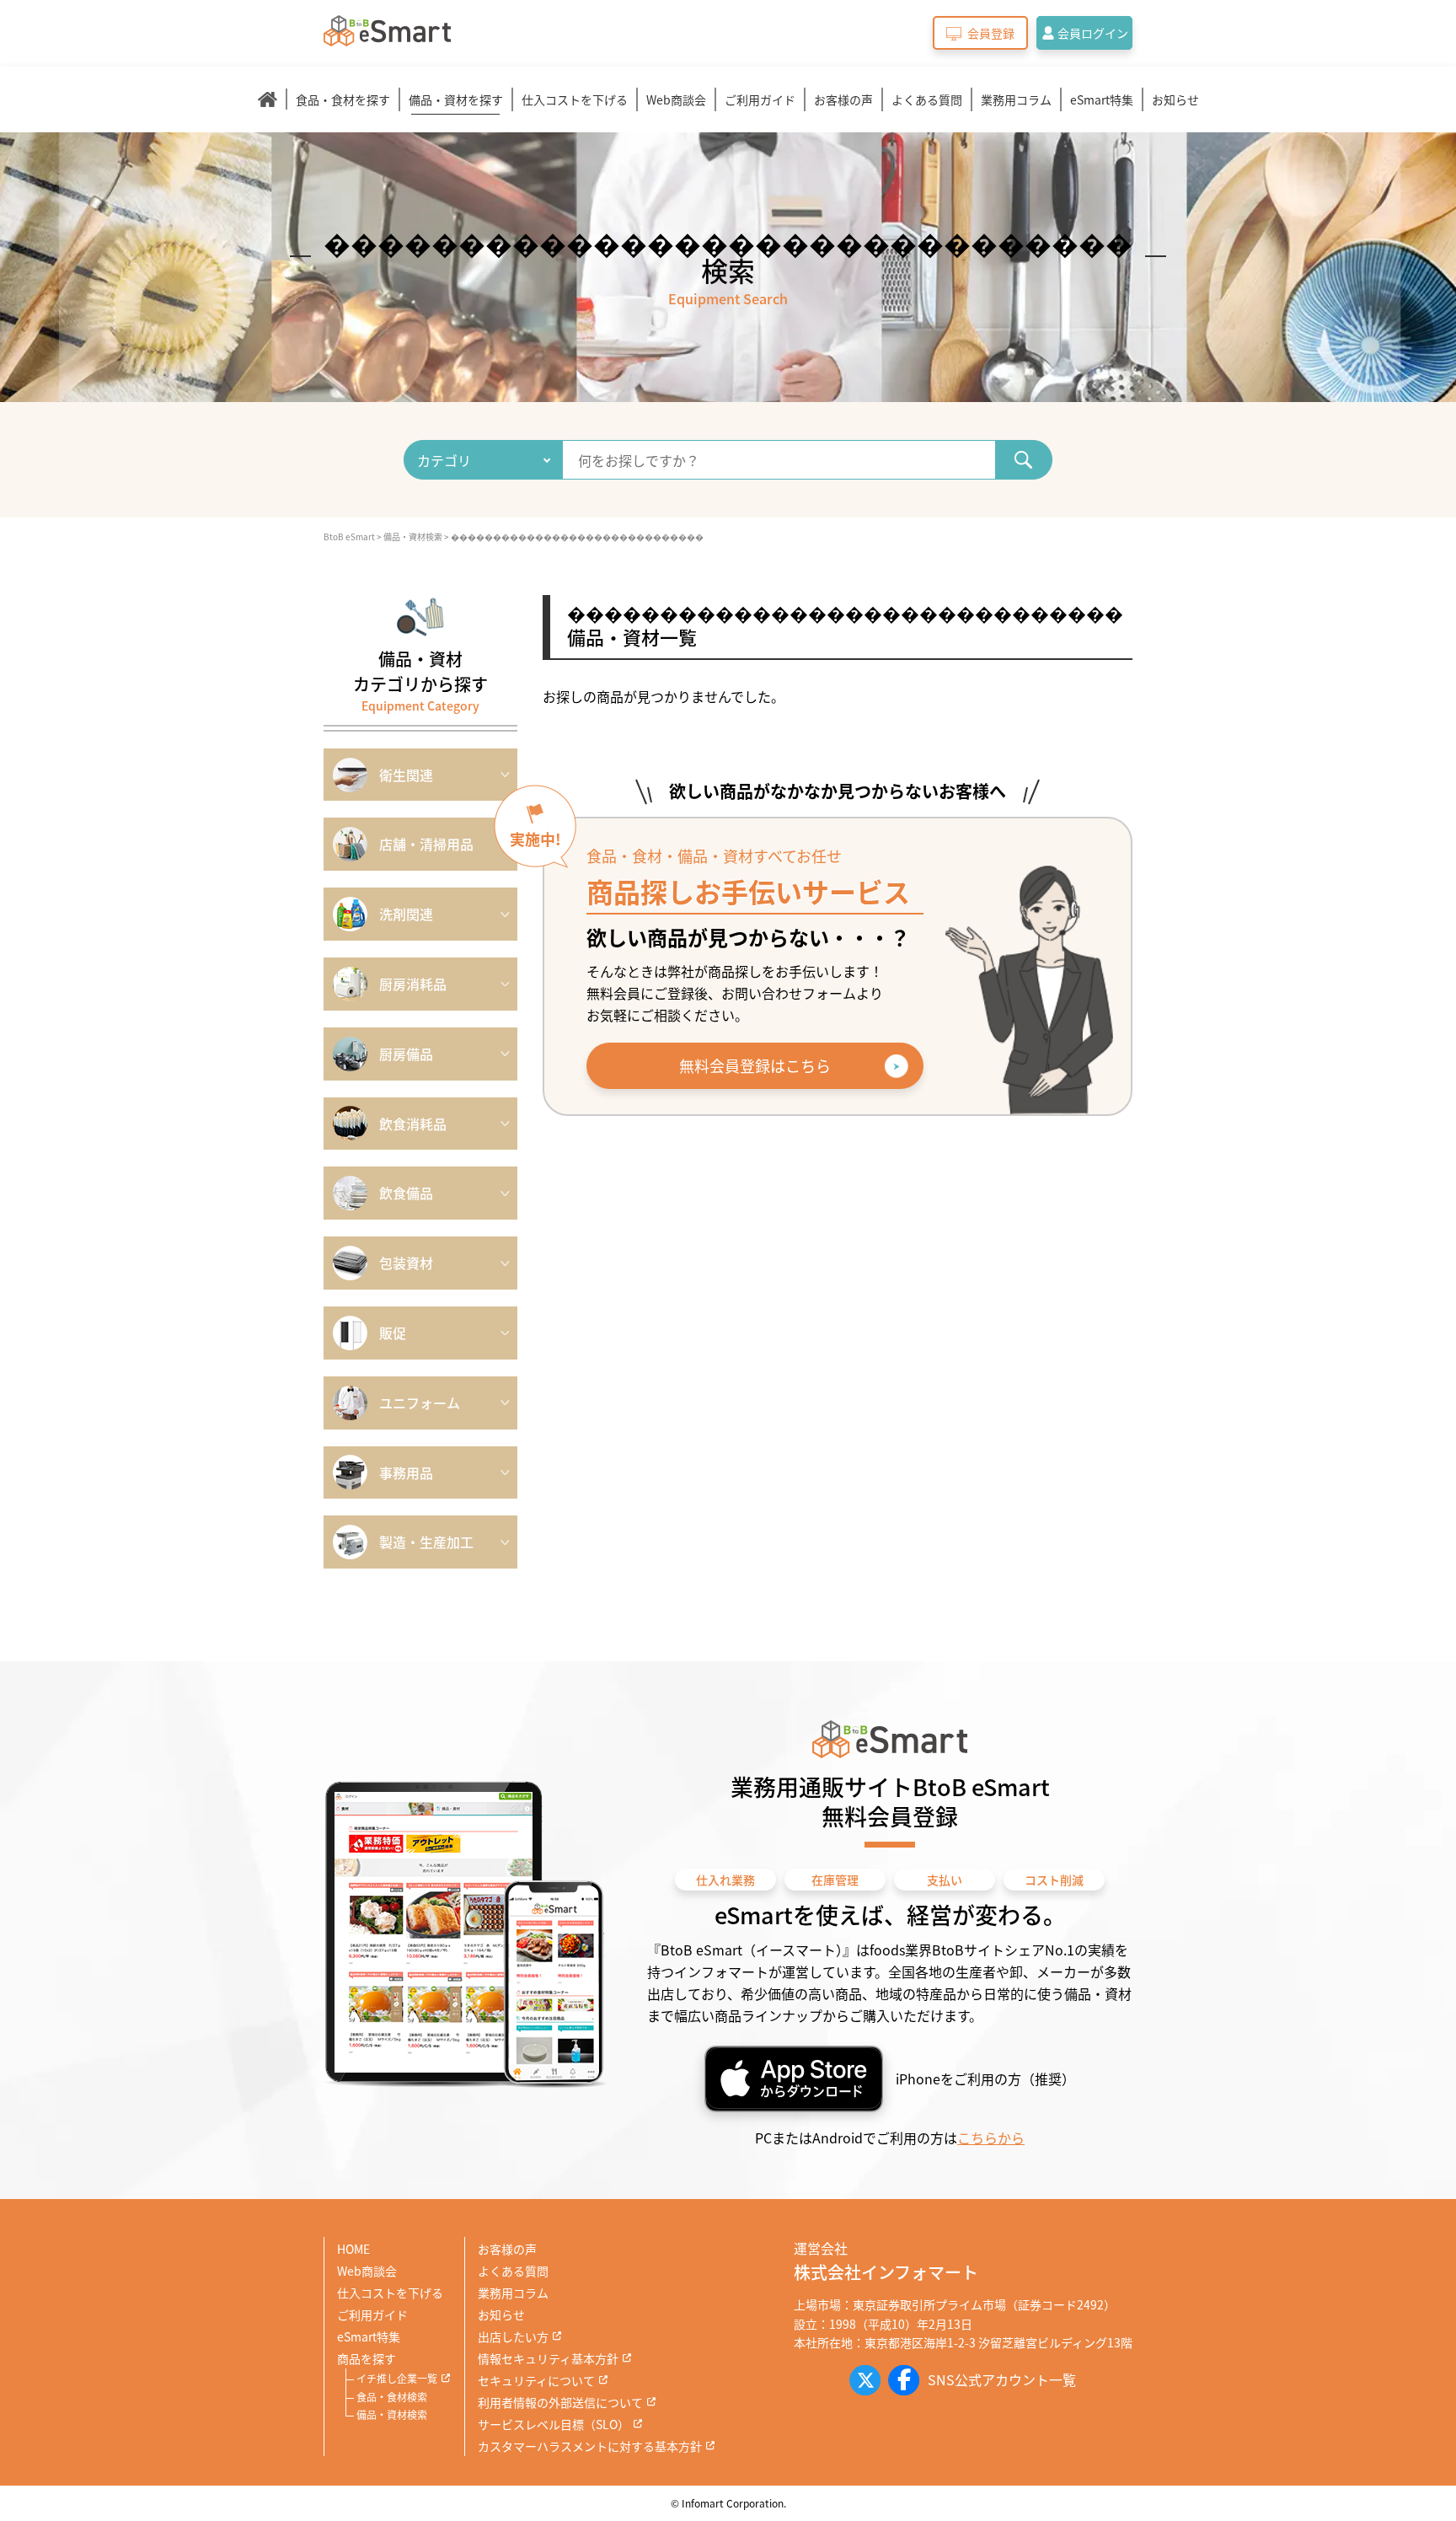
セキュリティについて (536, 2380)
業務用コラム (1016, 99)
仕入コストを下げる (575, 99)
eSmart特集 (1102, 99)
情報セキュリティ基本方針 (548, 2358)
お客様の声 (843, 99)
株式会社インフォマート (886, 2272)
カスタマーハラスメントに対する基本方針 (590, 2446)
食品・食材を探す (343, 99)
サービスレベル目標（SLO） (554, 2424)
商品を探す (367, 2358)
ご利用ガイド (760, 99)
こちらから (991, 2137)
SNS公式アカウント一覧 (1002, 2379)
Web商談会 (676, 99)
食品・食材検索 (392, 2397)
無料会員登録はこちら (755, 1065)
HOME (353, 2249)
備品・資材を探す (456, 99)
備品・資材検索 (392, 2414)
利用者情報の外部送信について (560, 2402)
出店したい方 (513, 2336)
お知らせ (1175, 99)
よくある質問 (927, 99)
